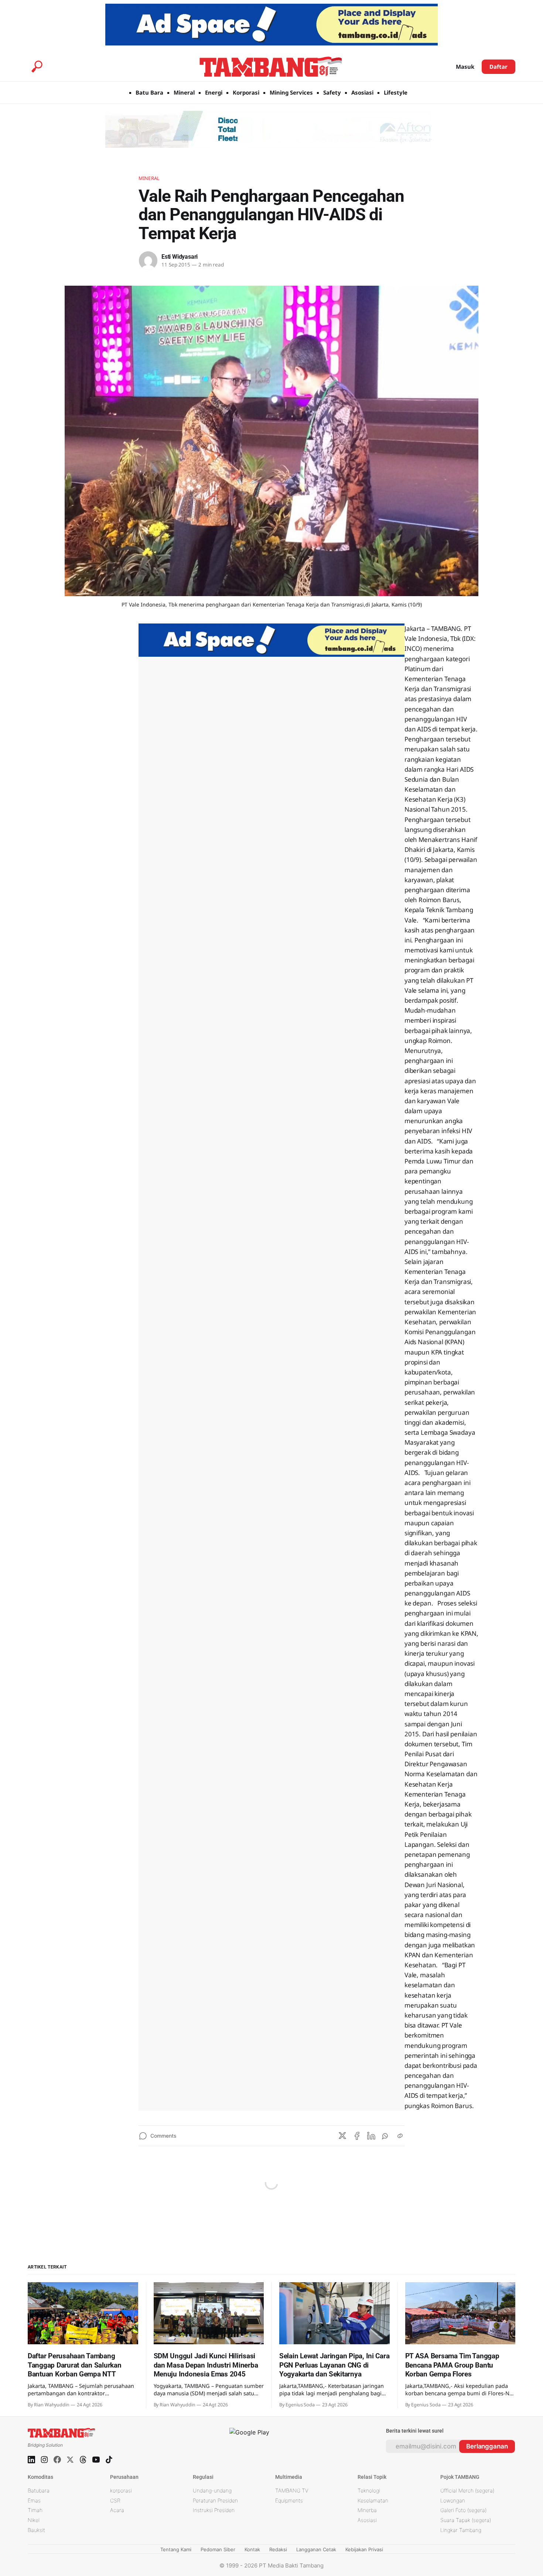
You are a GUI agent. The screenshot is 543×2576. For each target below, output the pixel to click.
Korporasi (246, 92)
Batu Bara (149, 92)
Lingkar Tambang (461, 2530)
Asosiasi (362, 92)
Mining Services (291, 92)
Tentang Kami (176, 2549)
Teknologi (369, 2490)
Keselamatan (373, 2500)
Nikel (34, 2520)
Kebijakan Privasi (364, 2549)
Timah (35, 2510)
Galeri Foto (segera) (463, 2510)
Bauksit (36, 2530)
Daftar (498, 67)
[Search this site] (37, 67)
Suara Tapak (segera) (466, 2520)
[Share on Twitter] (342, 2136)
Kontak (252, 2549)
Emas (34, 2500)
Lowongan (453, 2500)
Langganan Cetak (316, 2549)
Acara (117, 2510)
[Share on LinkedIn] (371, 2136)
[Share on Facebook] (357, 2136)
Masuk (465, 67)
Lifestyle (396, 92)
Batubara (39, 2490)
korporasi (121, 2490)
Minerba (367, 2510)
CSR (115, 2500)
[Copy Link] (400, 2136)
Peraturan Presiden (215, 2500)
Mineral (184, 92)
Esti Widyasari (180, 257)
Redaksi (278, 2549)
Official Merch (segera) (467, 2490)
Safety (332, 92)
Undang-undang (212, 2490)
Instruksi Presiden (214, 2510)
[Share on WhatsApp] (386, 2136)
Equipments (289, 2500)
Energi (214, 92)
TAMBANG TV (292, 2490)
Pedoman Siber (218, 2549)
